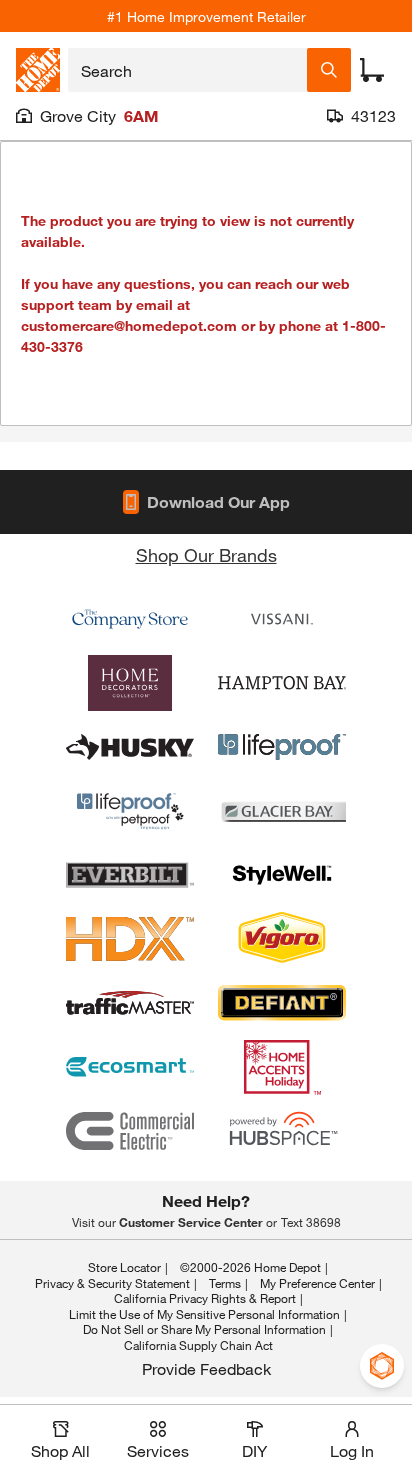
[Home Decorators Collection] (130, 683)
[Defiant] (282, 1003)
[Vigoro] (282, 939)
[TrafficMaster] (130, 1003)
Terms (225, 1283)
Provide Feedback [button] (206, 1368)
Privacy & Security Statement (112, 1283)
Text (311, 1222)
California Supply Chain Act (198, 1345)
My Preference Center (317, 1283)
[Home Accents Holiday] (282, 1067)
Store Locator (124, 1267)
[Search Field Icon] (329, 70)
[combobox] (187, 70)
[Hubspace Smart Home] (282, 1131)
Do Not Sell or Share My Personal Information (204, 1329)
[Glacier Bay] (282, 811)
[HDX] (130, 939)
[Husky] (130, 747)
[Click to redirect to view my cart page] (372, 70)
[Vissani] (282, 619)
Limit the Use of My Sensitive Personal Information (204, 1314)
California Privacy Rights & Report (205, 1298)
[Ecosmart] (130, 1067)
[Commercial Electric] (130, 1131)
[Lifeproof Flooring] (282, 747)
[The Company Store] (130, 619)
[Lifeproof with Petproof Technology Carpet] (130, 811)
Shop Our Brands (206, 555)
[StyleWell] (282, 875)
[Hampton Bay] (282, 683)
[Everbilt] (130, 875)
